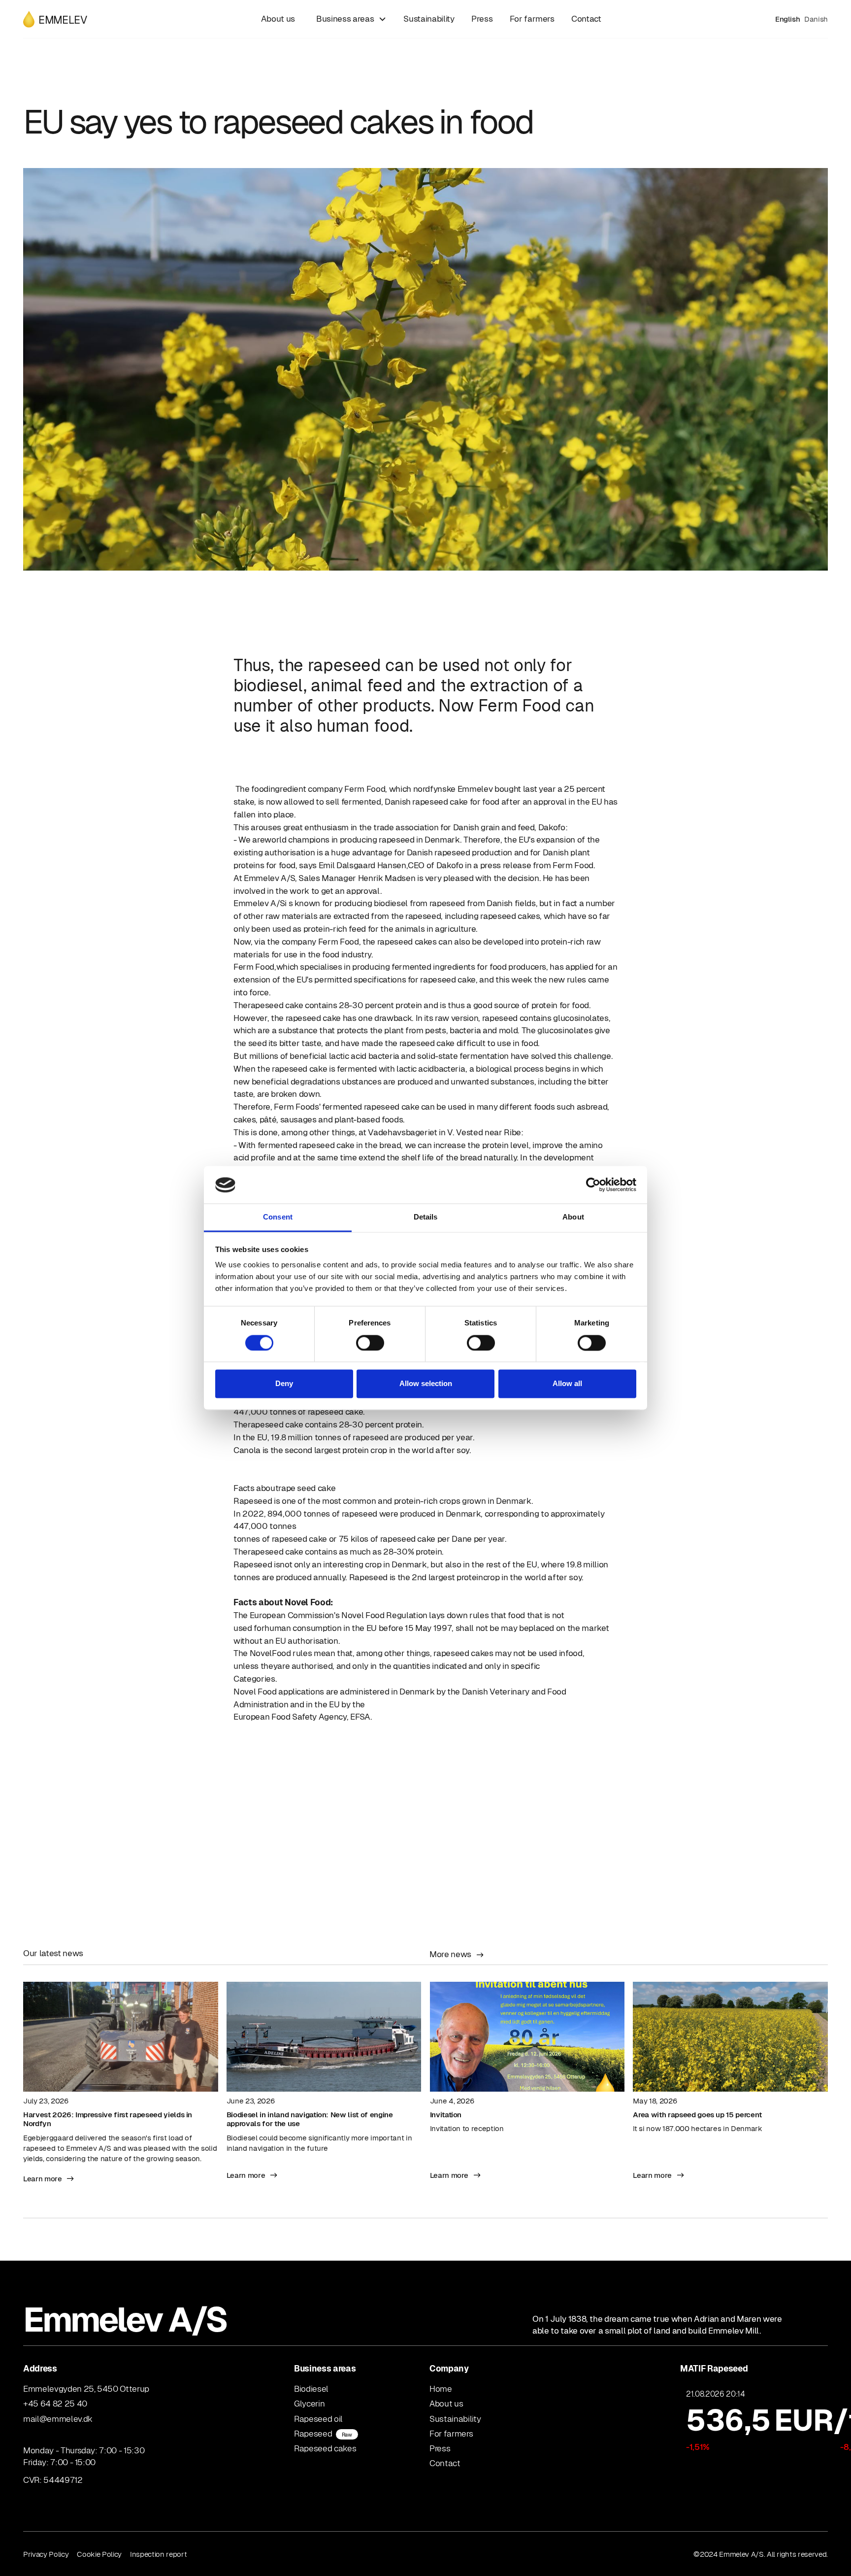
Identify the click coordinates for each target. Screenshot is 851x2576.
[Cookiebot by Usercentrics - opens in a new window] (593, 1185)
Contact (586, 19)
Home (441, 2389)
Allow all (567, 1384)
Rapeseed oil (318, 2419)
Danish (816, 19)
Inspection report (158, 2554)
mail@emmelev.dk (58, 2419)
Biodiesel (311, 2389)
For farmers (532, 19)
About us (278, 19)
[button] (349, 19)
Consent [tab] (278, 1217)
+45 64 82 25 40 (55, 2404)
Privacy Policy (46, 2554)
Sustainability (429, 19)
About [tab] (573, 1217)
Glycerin (309, 2404)
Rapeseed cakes (325, 2448)
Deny (284, 1384)
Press (482, 19)
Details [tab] (426, 1217)
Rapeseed (323, 2434)
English (788, 19)
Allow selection (426, 1384)
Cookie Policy (99, 2554)
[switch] (370, 1343)
